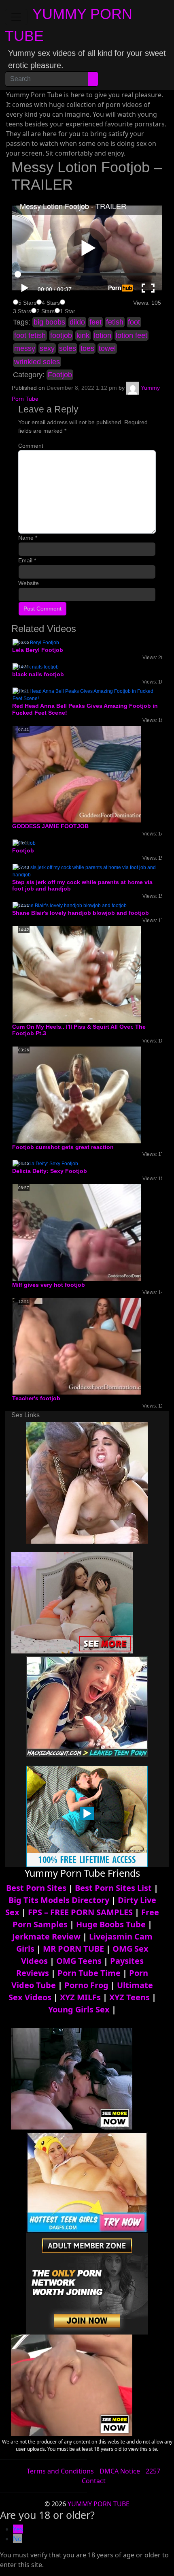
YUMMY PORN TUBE (99, 2504)
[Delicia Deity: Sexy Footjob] (45, 1164)
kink (83, 335)
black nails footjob (38, 674)
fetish (115, 322)
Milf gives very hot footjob (49, 1285)
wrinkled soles (37, 362)
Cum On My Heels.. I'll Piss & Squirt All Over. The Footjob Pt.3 (79, 1030)
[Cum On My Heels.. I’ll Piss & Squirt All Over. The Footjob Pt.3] (77, 974)
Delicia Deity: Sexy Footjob (50, 1171)
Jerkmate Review (46, 1936)
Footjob (60, 375)
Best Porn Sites (36, 1888)
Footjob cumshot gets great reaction (63, 1147)
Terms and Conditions (60, 2471)
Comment (31, 446)
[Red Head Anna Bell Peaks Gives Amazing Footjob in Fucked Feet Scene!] (87, 694)
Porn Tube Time (89, 1973)
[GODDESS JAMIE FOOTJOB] (77, 774)
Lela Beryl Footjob (38, 650)
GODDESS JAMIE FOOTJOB (50, 826)
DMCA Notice (120, 2471)
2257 (153, 2471)
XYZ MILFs (80, 1997)
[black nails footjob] (36, 666)
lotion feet (132, 335)
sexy (47, 348)
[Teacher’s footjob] (77, 1346)
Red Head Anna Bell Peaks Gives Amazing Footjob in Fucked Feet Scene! (85, 709)
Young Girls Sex (79, 2009)
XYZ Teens (129, 1997)
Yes (18, 2529)
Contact (94, 2481)
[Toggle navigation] (16, 17)
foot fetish (30, 335)
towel (107, 348)
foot (134, 322)
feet (95, 322)
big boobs (49, 322)
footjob (61, 335)
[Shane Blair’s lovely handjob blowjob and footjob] (70, 905)
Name (28, 538)
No (17, 2539)
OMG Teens (79, 1961)
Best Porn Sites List (113, 1888)
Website (29, 583)
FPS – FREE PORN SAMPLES (80, 1912)
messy (25, 348)
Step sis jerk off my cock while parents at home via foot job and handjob (82, 885)
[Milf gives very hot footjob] (77, 1232)
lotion (103, 335)
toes (87, 348)
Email (27, 560)
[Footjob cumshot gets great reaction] (77, 1095)
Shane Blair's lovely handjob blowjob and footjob (81, 913)
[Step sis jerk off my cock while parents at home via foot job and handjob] (87, 871)
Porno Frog (86, 1985)
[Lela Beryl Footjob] (36, 643)
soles (68, 348)
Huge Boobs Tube (111, 1924)
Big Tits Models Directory (59, 1900)
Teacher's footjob (36, 1398)
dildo (77, 322)
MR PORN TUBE (73, 1949)
